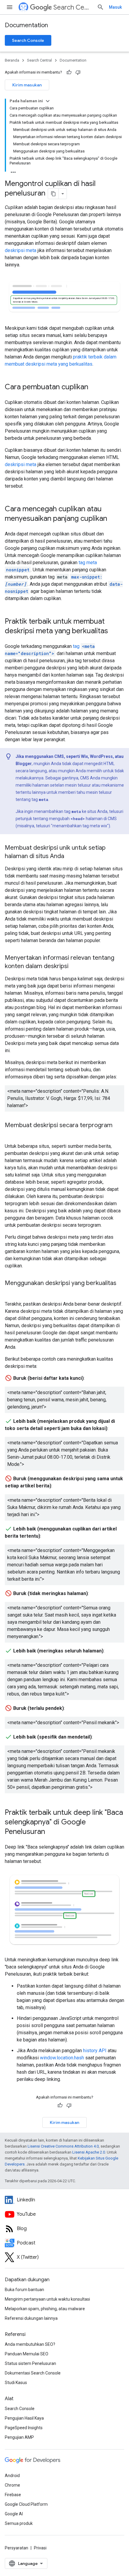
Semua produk (19, 2523)
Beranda (12, 60)
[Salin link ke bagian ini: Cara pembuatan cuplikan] (94, 387)
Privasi (40, 2548)
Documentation (26, 25)
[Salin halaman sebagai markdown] (53, 194)
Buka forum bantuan (24, 2290)
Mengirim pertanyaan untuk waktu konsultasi (47, 2299)
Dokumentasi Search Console (33, 2373)
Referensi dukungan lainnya (31, 2318)
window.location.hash (62, 2058)
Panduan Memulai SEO (27, 2354)
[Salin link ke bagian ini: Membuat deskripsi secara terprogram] (11, 1134)
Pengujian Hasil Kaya (24, 2418)
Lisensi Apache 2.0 (89, 2152)
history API (95, 2051)
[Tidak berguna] (78, 72)
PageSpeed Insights (24, 2428)
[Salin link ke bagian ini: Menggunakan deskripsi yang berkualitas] (11, 1292)
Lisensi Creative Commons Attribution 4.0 (63, 2146)
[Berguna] (69, 72)
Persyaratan (16, 2548)
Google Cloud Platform (26, 2504)
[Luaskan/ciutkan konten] (48, 101)
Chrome (12, 2485)
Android (12, 2476)
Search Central (73, 7)
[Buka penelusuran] (100, 7)
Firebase (13, 2495)
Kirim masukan (27, 85)
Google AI (14, 2514)
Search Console (28, 40)
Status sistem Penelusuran (30, 2363)
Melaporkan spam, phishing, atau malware (45, 2309)
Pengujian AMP (19, 2437)
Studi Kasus (16, 2383)
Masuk (115, 7)
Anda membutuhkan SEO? (30, 2344)
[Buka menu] (10, 7)
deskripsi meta (21, 250)
